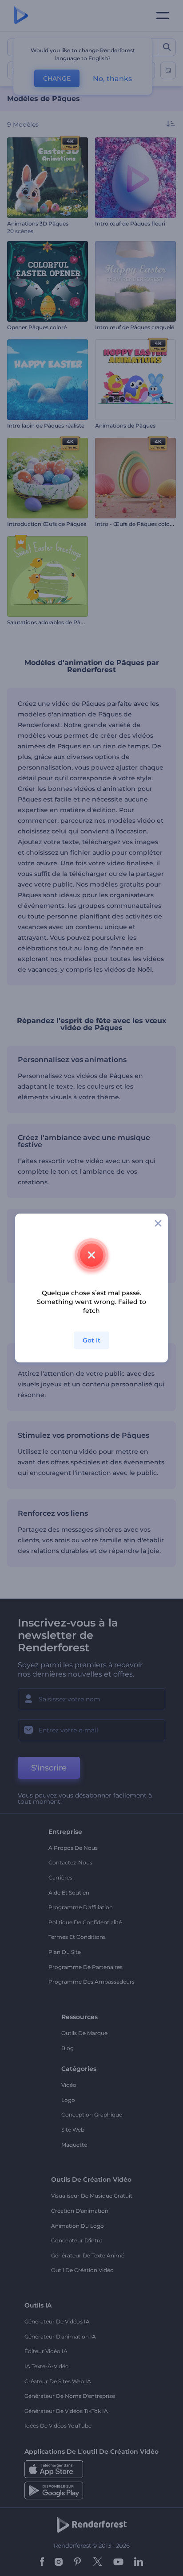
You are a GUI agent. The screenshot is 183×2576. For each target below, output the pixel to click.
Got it (91, 1340)
